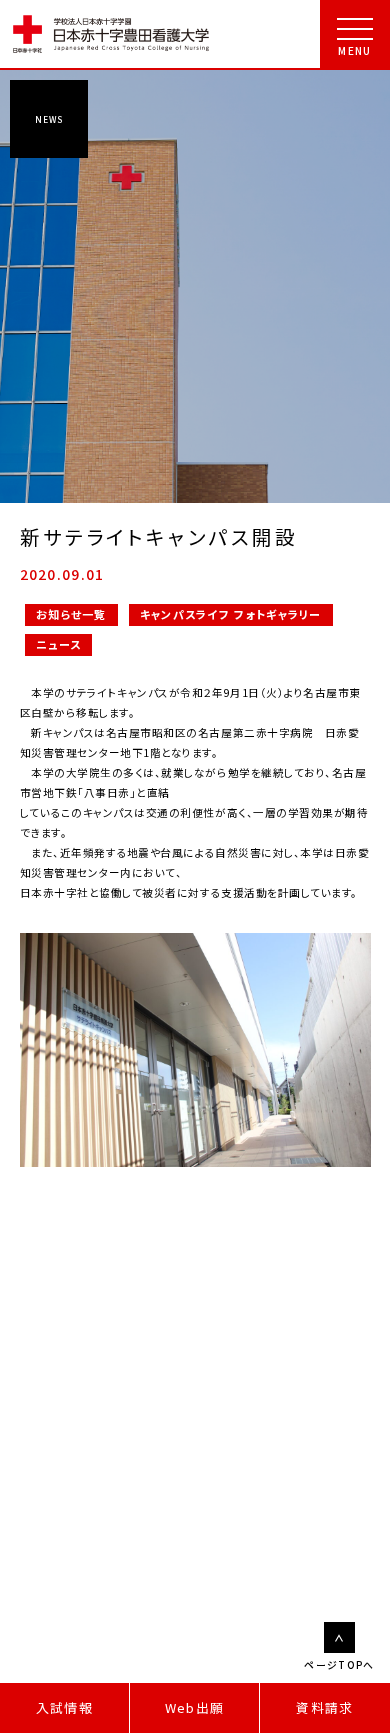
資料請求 (324, 1707)
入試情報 (64, 1707)
